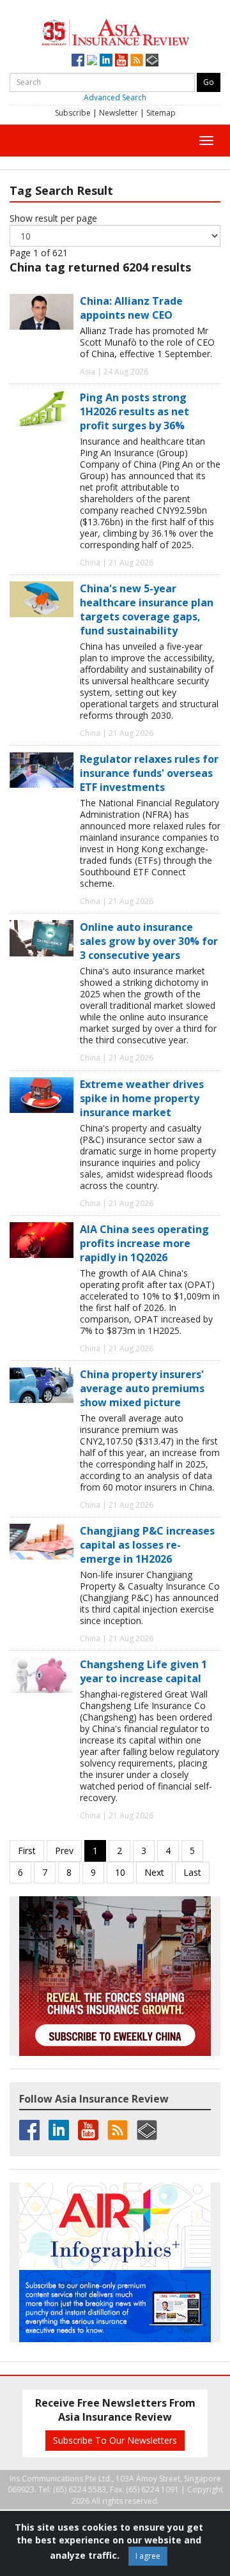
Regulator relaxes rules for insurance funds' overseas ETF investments (149, 773)
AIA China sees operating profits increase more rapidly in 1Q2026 (144, 1243)
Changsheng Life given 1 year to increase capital (143, 1671)
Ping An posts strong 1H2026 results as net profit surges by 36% (134, 411)
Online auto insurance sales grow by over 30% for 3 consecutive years (149, 941)
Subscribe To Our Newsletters (115, 2440)
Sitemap (161, 113)
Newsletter (119, 113)
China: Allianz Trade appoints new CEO (131, 308)
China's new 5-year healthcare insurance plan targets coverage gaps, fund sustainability (147, 609)
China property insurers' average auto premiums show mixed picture (142, 1388)
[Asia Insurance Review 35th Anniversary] (115, 31)
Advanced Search (115, 97)
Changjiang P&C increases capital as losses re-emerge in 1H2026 (147, 1545)
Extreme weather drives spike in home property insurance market (142, 1098)
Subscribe (73, 113)
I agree (148, 2556)
